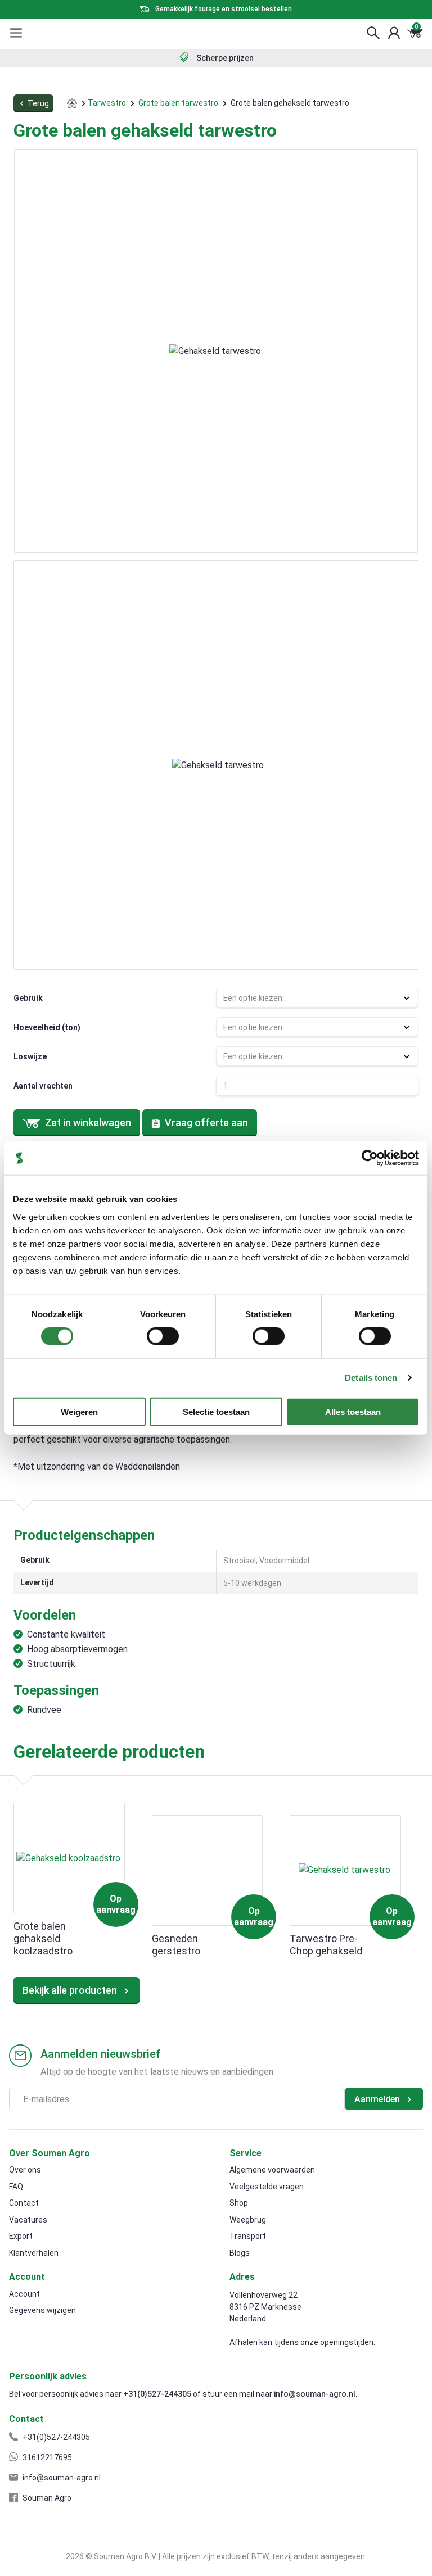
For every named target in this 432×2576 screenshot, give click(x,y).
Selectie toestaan (216, 1411)
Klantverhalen (34, 2253)
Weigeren (79, 1411)
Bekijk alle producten (71, 1990)
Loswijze (30, 1056)
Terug (37, 103)
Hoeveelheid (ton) (47, 1027)
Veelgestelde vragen (267, 2187)
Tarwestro (107, 103)
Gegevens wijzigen (42, 2310)
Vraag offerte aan (205, 1123)
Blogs (240, 2253)
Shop (239, 2203)
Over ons (25, 2170)
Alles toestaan (353, 1411)
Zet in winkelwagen (88, 1123)
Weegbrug (248, 2220)
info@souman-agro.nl (315, 2394)
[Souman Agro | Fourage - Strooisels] (61, 33)
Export (21, 2236)
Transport (248, 2236)
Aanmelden (378, 2099)
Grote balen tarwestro (178, 103)
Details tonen (371, 1378)
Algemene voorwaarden (272, 2170)
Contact (24, 2203)
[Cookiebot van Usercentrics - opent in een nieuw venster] (370, 1158)
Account (24, 2294)
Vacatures (28, 2220)
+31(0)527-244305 (157, 2394)
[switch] (163, 1336)
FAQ (16, 2187)
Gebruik (28, 998)
